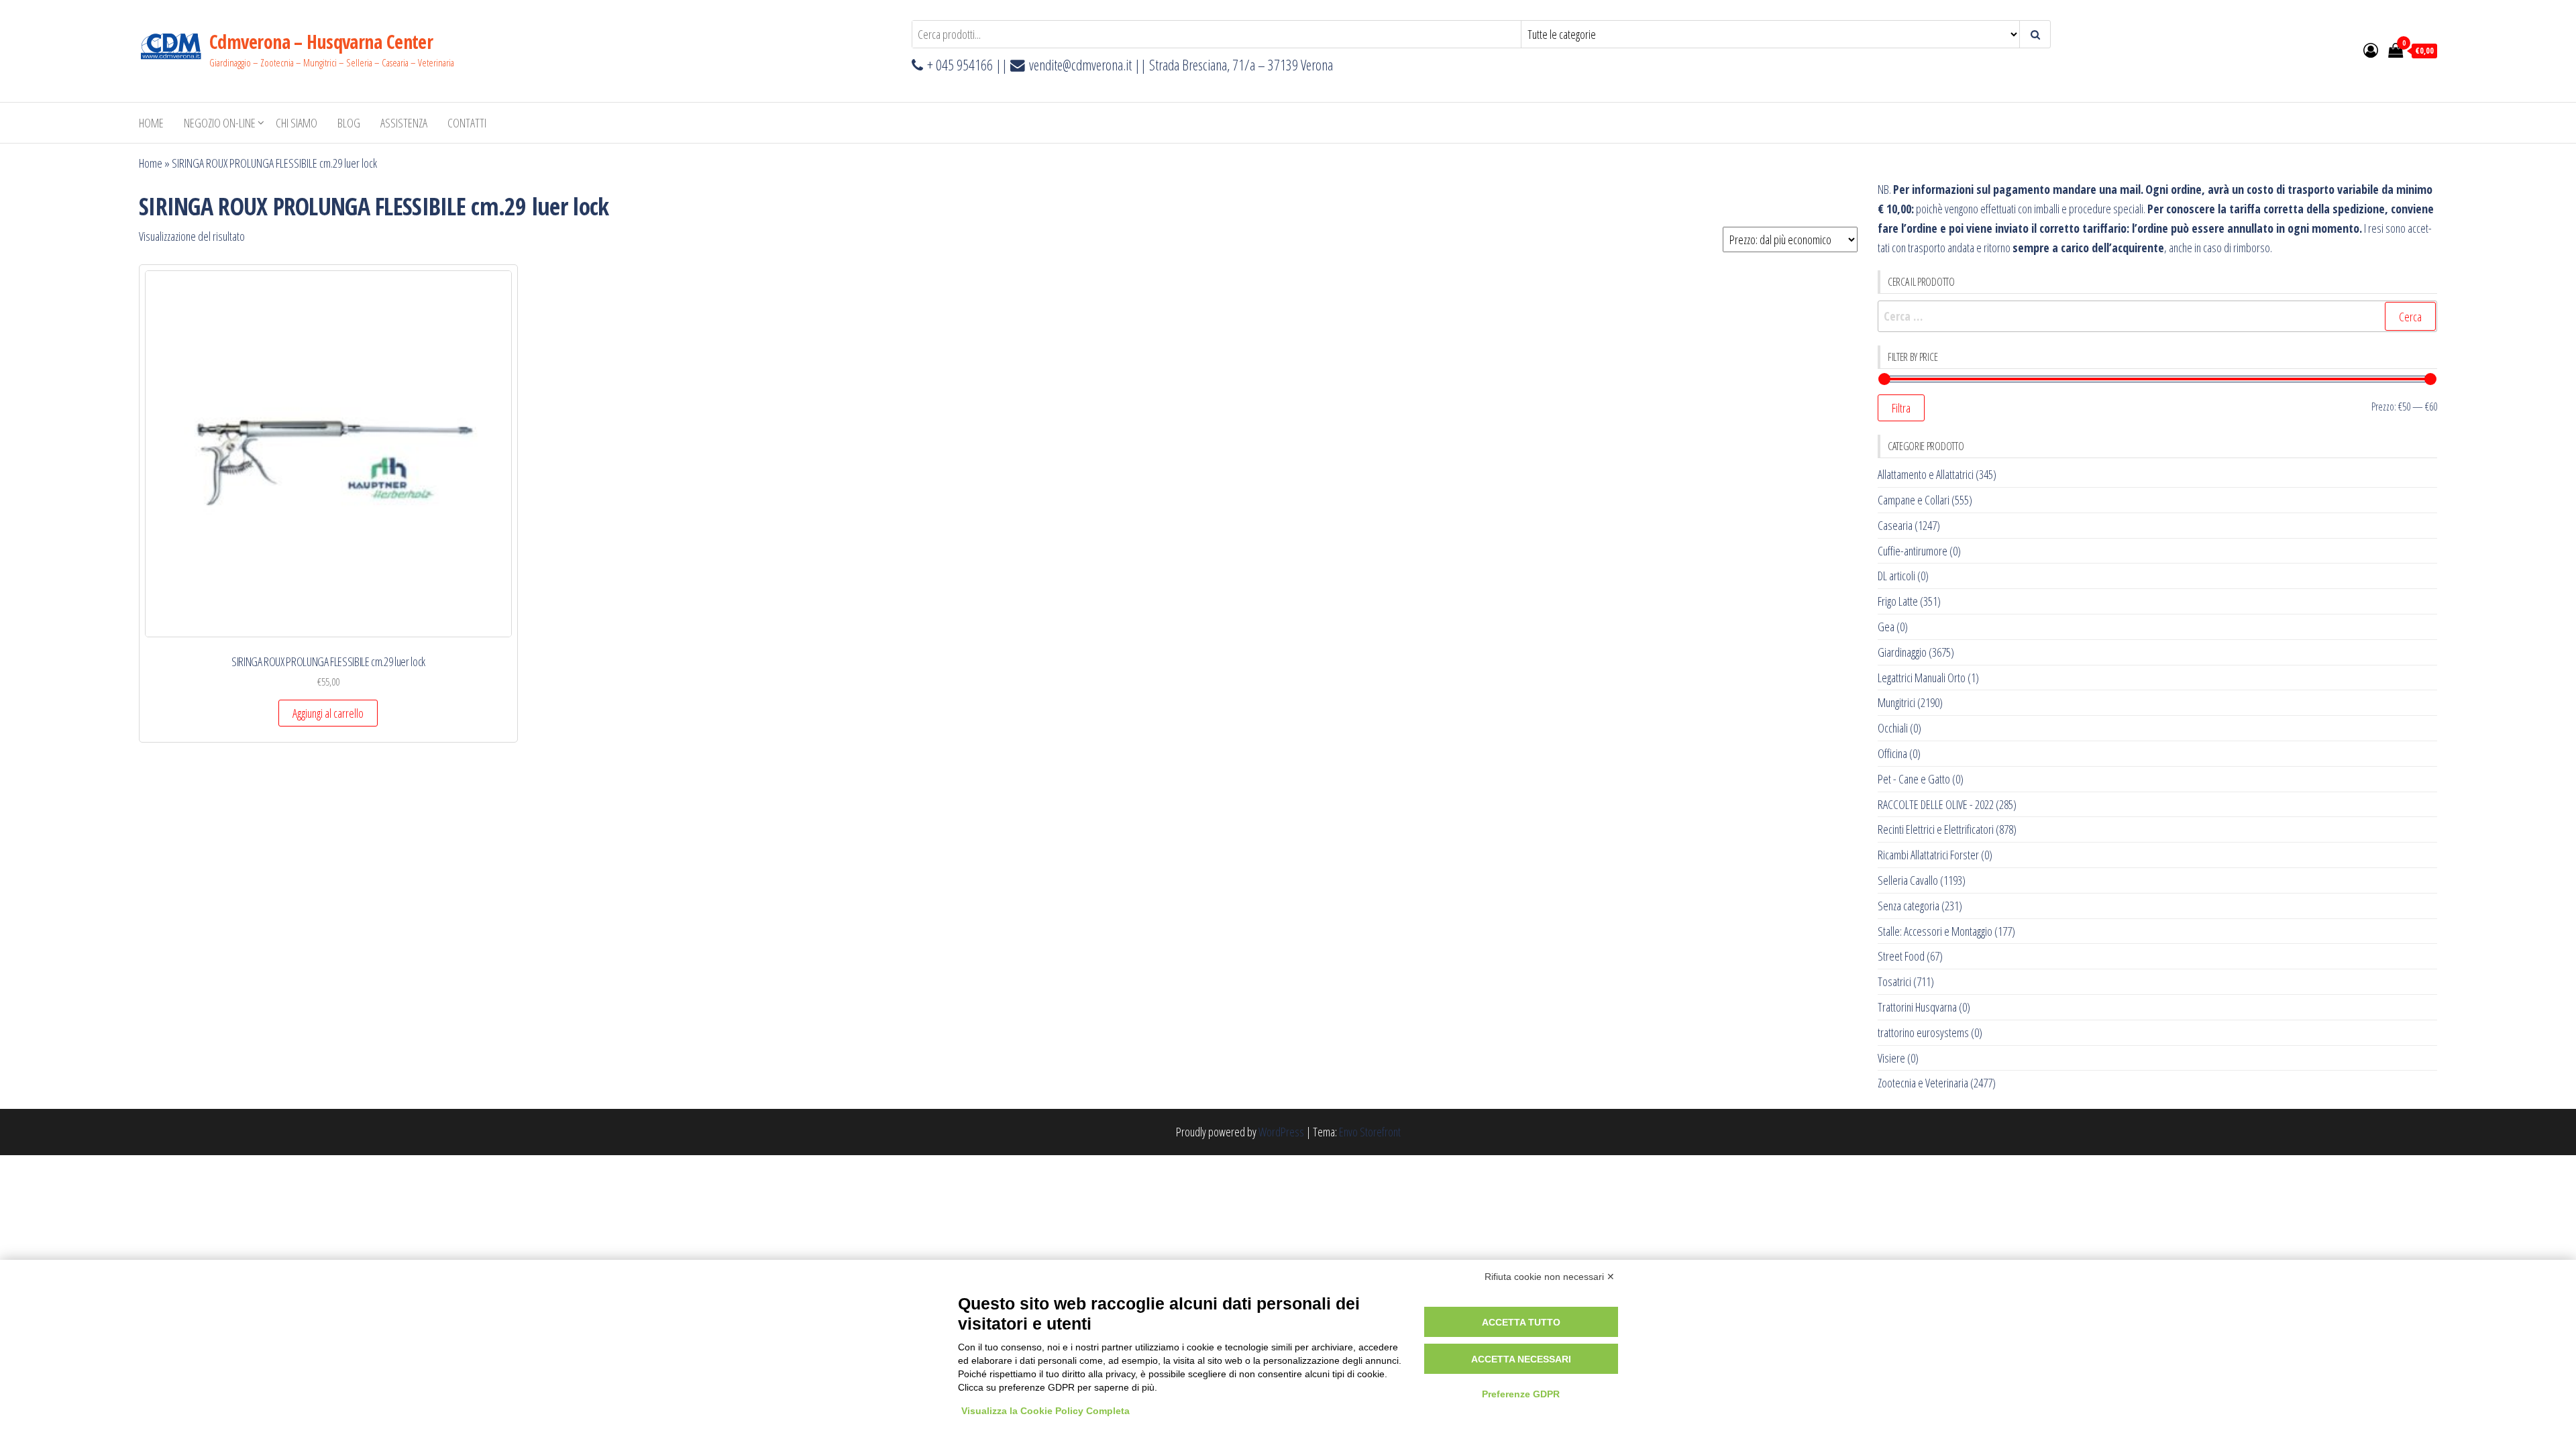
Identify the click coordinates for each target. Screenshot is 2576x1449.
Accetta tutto (1521, 1322)
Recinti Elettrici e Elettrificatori (1936, 829)
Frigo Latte (1898, 601)
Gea (1886, 627)
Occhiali (1893, 728)
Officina (1892, 753)
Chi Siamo (297, 123)
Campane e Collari (1914, 500)
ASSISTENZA (404, 123)
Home (151, 123)
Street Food (1901, 956)
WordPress (1281, 1132)
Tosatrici (1894, 981)
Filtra (1901, 408)
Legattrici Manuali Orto (1922, 678)
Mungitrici (1896, 702)
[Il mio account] (2371, 50)
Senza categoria (1909, 906)
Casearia (1895, 525)
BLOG (349, 123)
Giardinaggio (1902, 652)
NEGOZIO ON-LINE (220, 123)
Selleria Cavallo (1908, 880)
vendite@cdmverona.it (1080, 65)
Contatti (467, 123)
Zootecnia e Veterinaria (1923, 1083)
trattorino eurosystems (1923, 1032)
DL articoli (1896, 576)
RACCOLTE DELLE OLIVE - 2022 (1936, 804)
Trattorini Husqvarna (1917, 1007)
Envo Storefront (1370, 1132)
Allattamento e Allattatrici (1926, 474)
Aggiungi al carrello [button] (328, 713)
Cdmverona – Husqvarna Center (321, 42)
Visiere (1891, 1058)
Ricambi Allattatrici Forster (1928, 855)
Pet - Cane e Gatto (1914, 779)
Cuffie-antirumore (1913, 551)
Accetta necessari (1521, 1359)
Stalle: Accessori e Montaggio (1935, 931)
